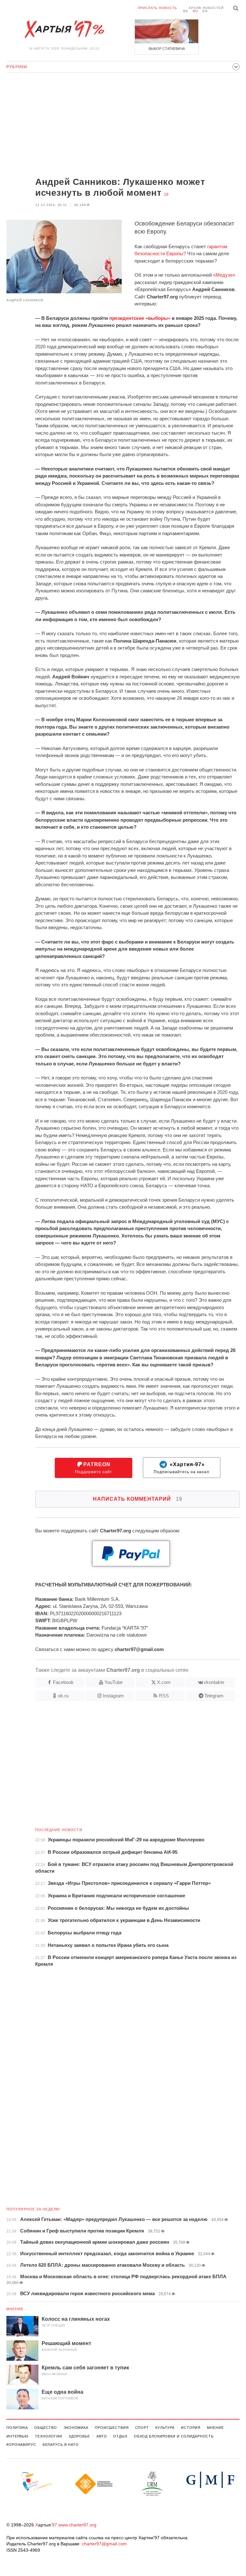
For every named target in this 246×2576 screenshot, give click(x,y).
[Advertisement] (123, 125)
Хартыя (64, 29)
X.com (164, 1682)
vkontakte (214, 1682)
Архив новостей (206, 8)
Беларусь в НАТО (61, 2445)
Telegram (214, 1696)
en (205, 11)
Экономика (76, 2428)
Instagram (113, 1696)
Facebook (63, 1682)
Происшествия (112, 2428)
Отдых (120, 2436)
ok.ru (63, 1696)
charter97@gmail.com (104, 2544)
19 (166, 194)
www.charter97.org (77, 2525)
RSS (164, 1696)
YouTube (114, 1682)
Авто (102, 2436)
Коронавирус (21, 2445)
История (191, 2428)
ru (195, 11)
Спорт (142, 2428)
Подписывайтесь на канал (181, 1468)
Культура (165, 2428)
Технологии (49, 2436)
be (186, 11)
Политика (17, 2428)
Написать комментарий (138, 1499)
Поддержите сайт (94, 1468)
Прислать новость (157, 8)
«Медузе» (224, 275)
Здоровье (79, 2436)
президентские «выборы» (140, 318)
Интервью (17, 2436)
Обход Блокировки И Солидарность (174, 2436)
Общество (46, 2428)
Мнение (15, 2309)
